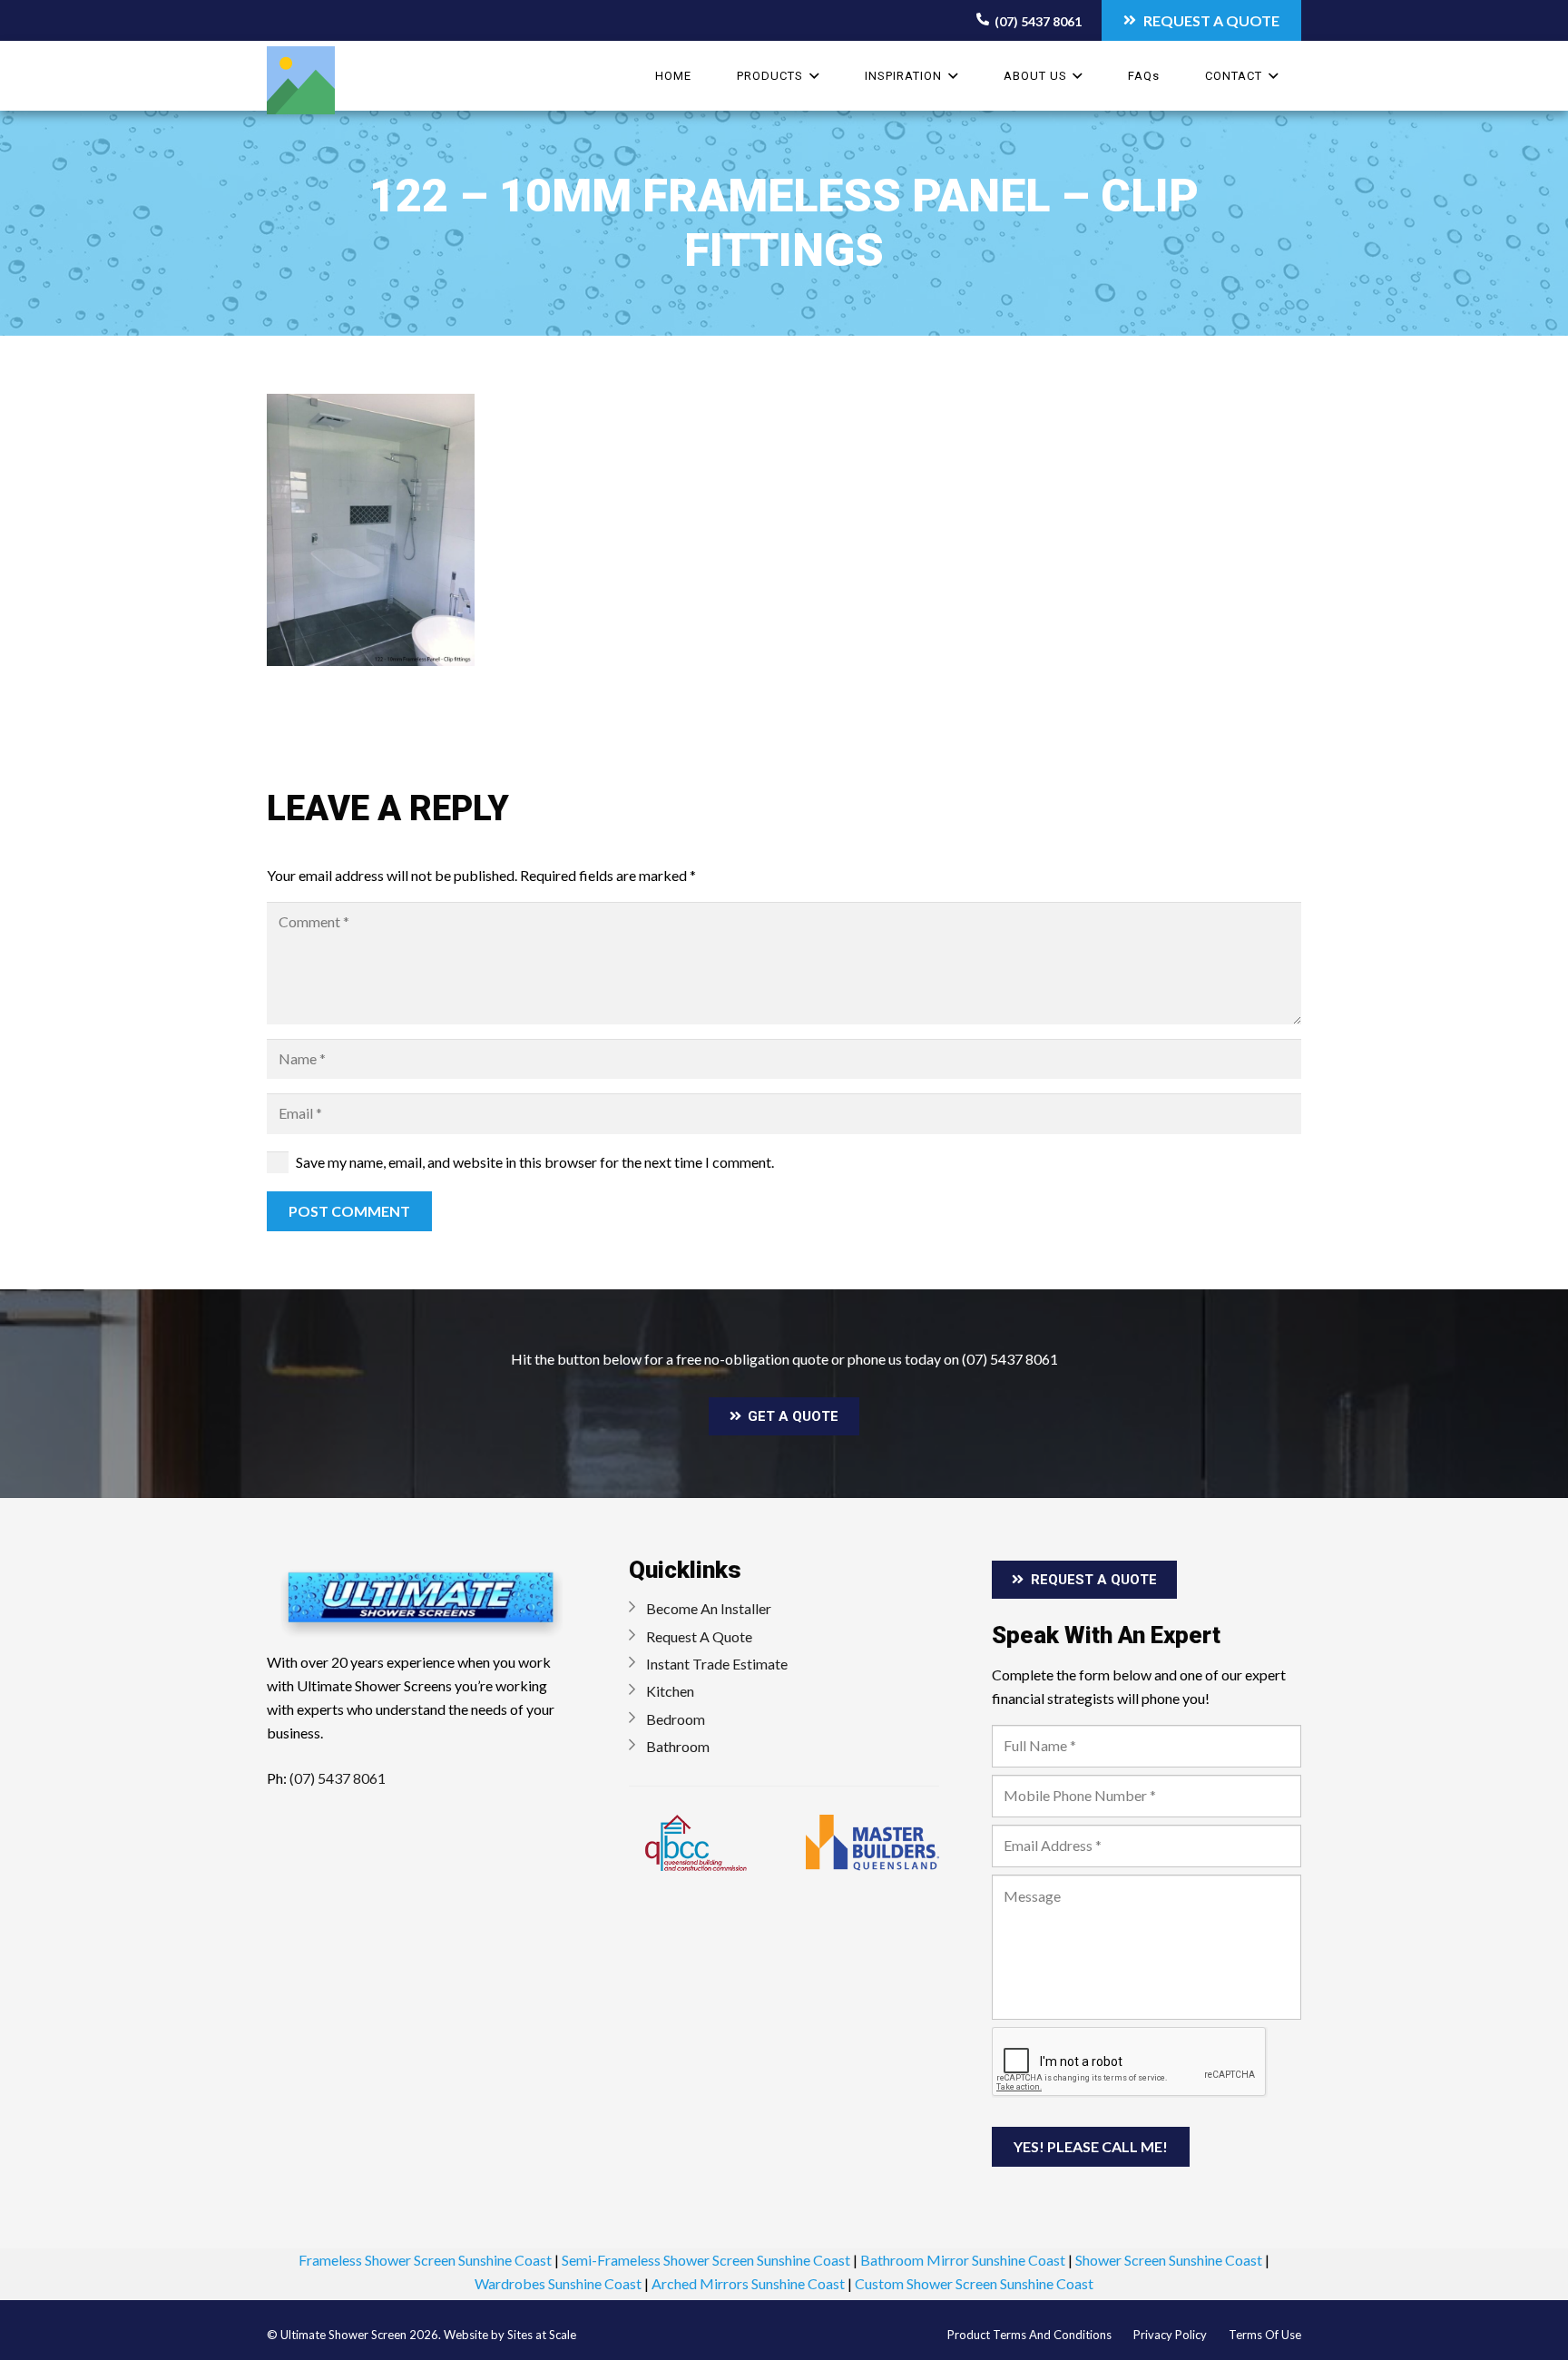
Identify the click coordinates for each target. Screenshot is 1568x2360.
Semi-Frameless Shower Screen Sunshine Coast (706, 2260)
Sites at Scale (542, 2335)
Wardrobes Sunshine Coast (558, 2283)
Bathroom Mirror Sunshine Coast (963, 2260)
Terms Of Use (1265, 2335)
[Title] (301, 80)
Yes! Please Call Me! (1091, 2146)
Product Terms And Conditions (1029, 2335)
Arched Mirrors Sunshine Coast (748, 2283)
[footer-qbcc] (696, 1842)
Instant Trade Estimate (717, 1664)
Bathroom (678, 1746)
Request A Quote (699, 1636)
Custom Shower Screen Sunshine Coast (974, 2283)
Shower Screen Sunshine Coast (1169, 2260)
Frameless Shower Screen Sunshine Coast (425, 2260)
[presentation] (1130, 2062)
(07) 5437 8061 (1010, 1359)
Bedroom (676, 1719)
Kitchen (670, 1691)
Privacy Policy (1170, 2335)
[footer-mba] (872, 1842)
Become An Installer (709, 1608)
